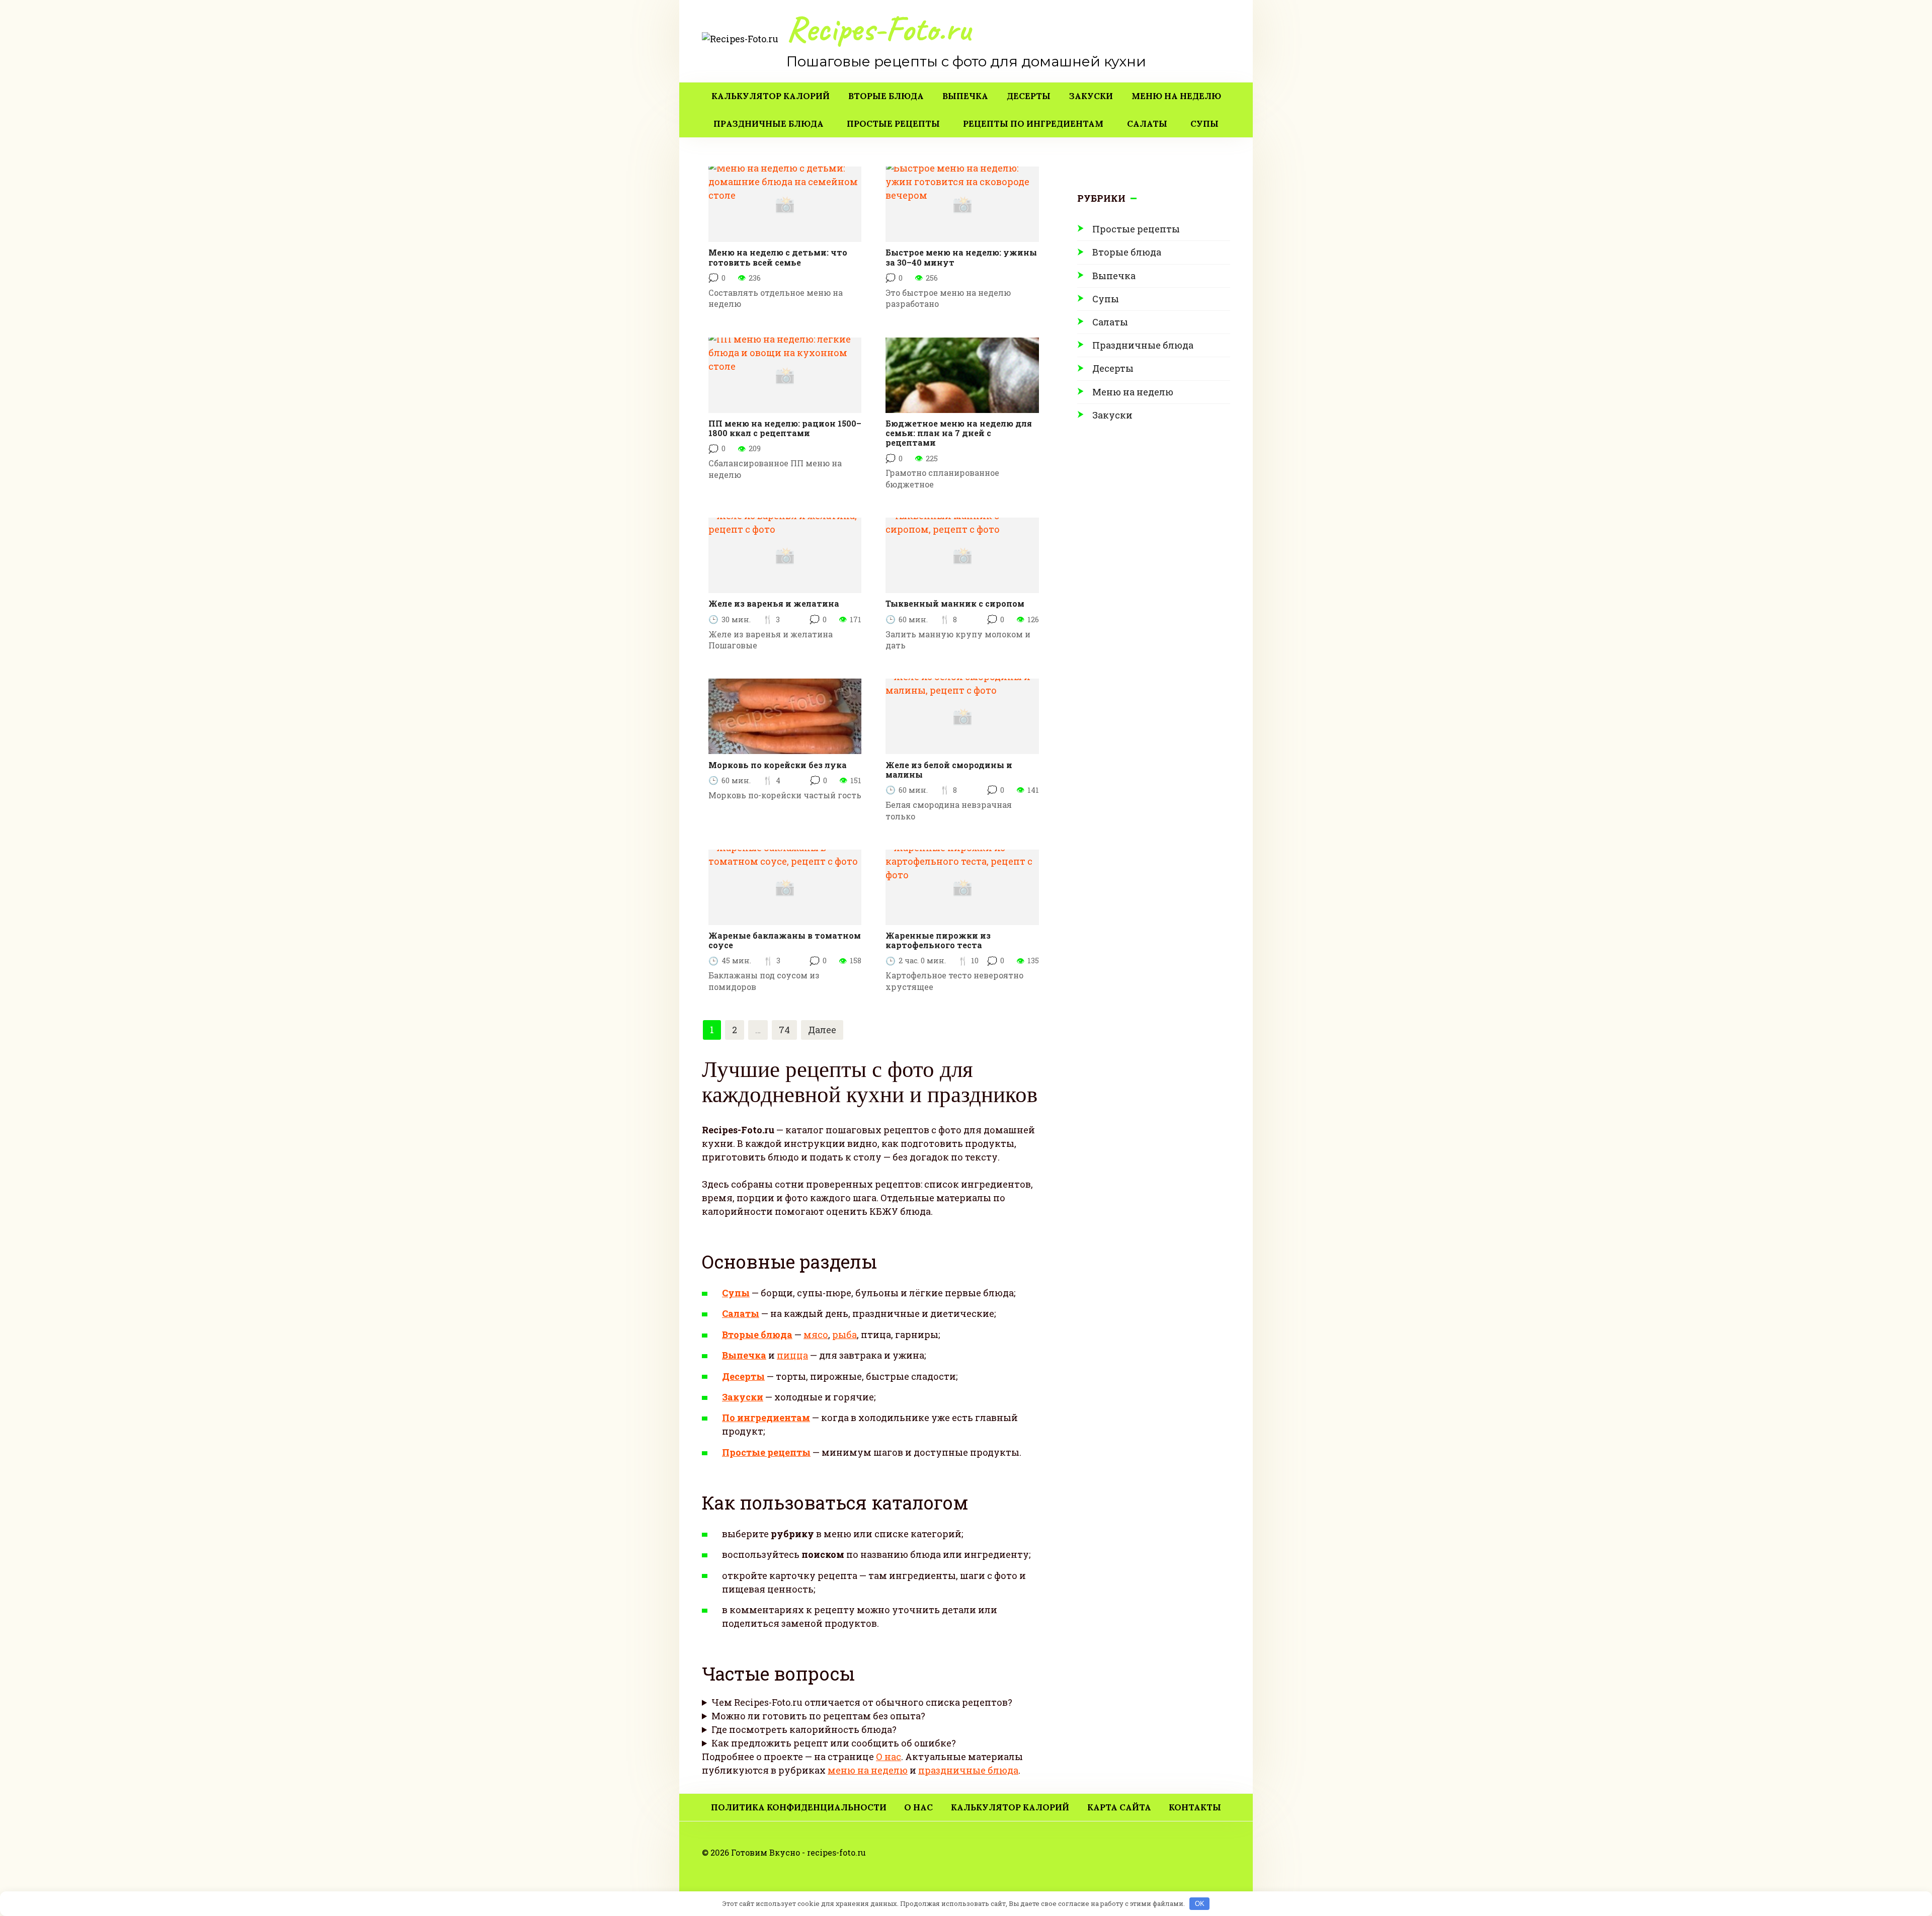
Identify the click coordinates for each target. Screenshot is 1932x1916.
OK (1200, 1904)
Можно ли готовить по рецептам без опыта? (818, 1716)
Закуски (1091, 96)
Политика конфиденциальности (799, 1807)
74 (784, 1030)
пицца (792, 1355)
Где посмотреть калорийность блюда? (804, 1729)
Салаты (1147, 124)
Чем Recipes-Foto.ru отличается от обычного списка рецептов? (862, 1702)
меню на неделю (868, 1770)
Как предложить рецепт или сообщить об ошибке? (834, 1743)
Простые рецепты (893, 124)
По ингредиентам (766, 1418)
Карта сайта (1119, 1807)
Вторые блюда (886, 96)
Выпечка (965, 96)
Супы (1204, 124)
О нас (889, 1757)
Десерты (1029, 96)
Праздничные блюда (769, 124)
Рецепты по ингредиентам (1033, 124)
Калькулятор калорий (771, 96)
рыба (844, 1335)
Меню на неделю (1176, 96)
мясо (816, 1335)
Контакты (1195, 1807)
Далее (822, 1030)
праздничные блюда (968, 1770)
